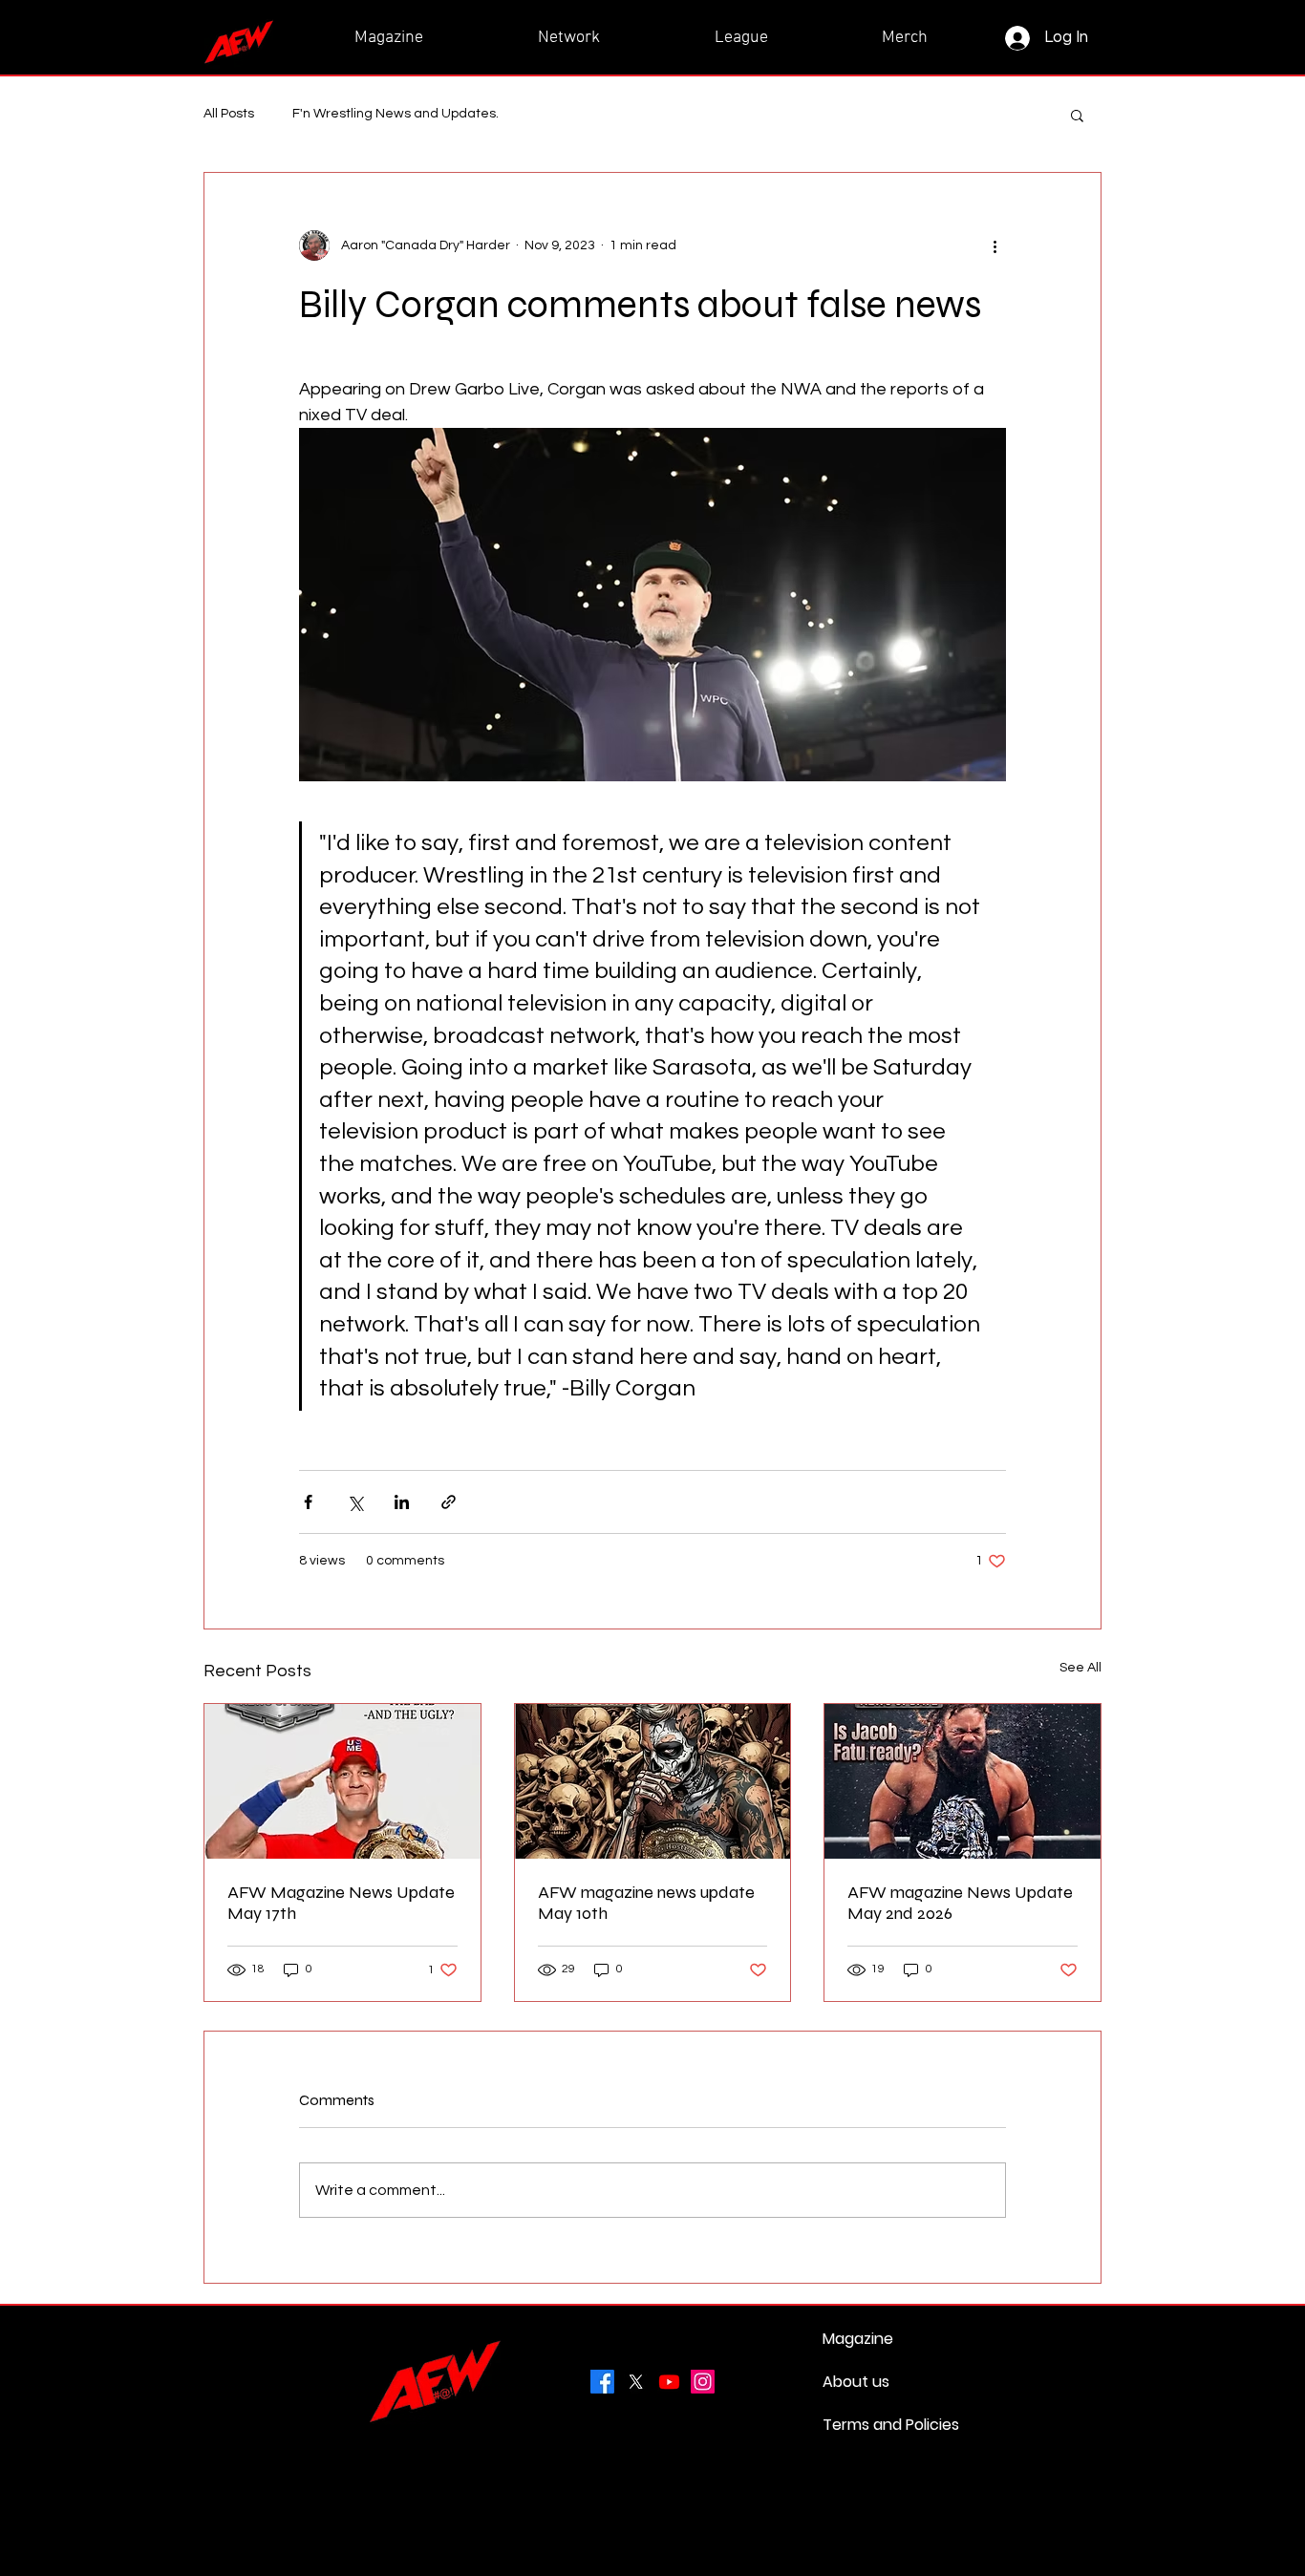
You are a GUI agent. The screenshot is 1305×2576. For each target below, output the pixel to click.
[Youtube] (669, 2382)
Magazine (858, 2339)
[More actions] (995, 245)
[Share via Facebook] (308, 1502)
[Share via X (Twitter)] (355, 1502)
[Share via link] (449, 1502)
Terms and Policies (868, 2425)
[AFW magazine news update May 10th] (653, 1781)
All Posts (229, 114)
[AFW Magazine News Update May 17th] (342, 1781)
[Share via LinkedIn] (402, 1502)
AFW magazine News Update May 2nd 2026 (960, 1903)
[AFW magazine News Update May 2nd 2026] (963, 1781)
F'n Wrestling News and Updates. (396, 114)
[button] (1077, 115)
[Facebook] (602, 2382)
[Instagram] (703, 2382)
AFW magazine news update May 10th (646, 1903)
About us (856, 2382)
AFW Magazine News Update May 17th (341, 1903)
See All (1080, 1668)
